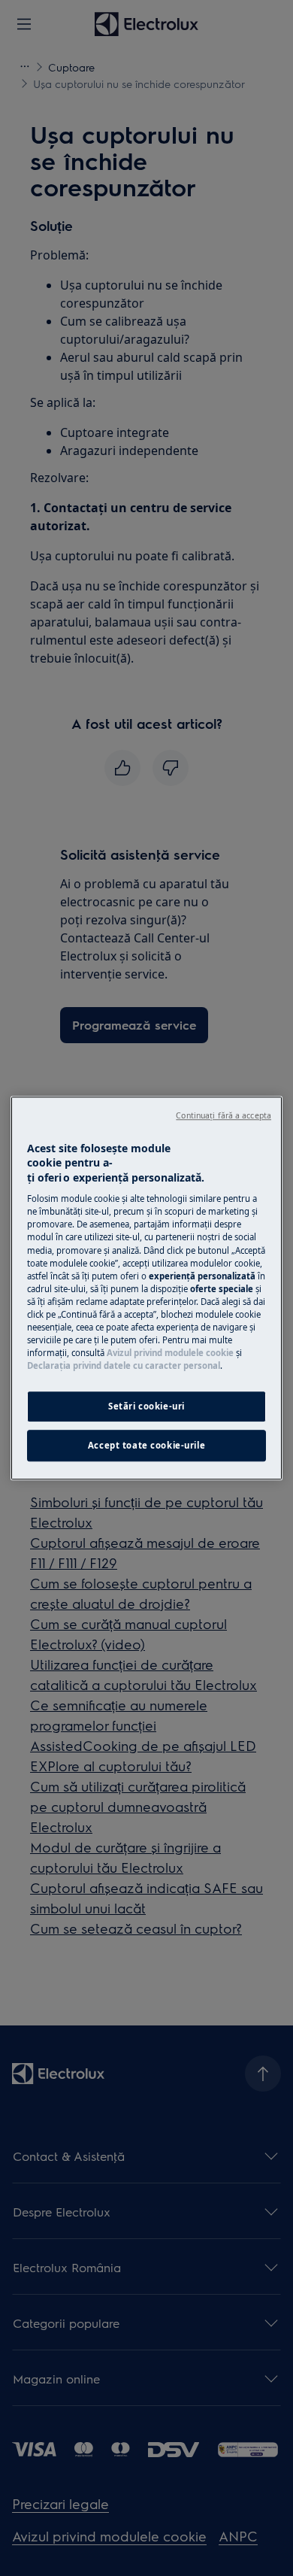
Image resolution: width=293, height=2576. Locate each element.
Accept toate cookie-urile (146, 1445)
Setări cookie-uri (146, 1406)
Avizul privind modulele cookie (170, 1353)
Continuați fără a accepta (224, 1115)
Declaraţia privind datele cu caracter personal (124, 1365)
